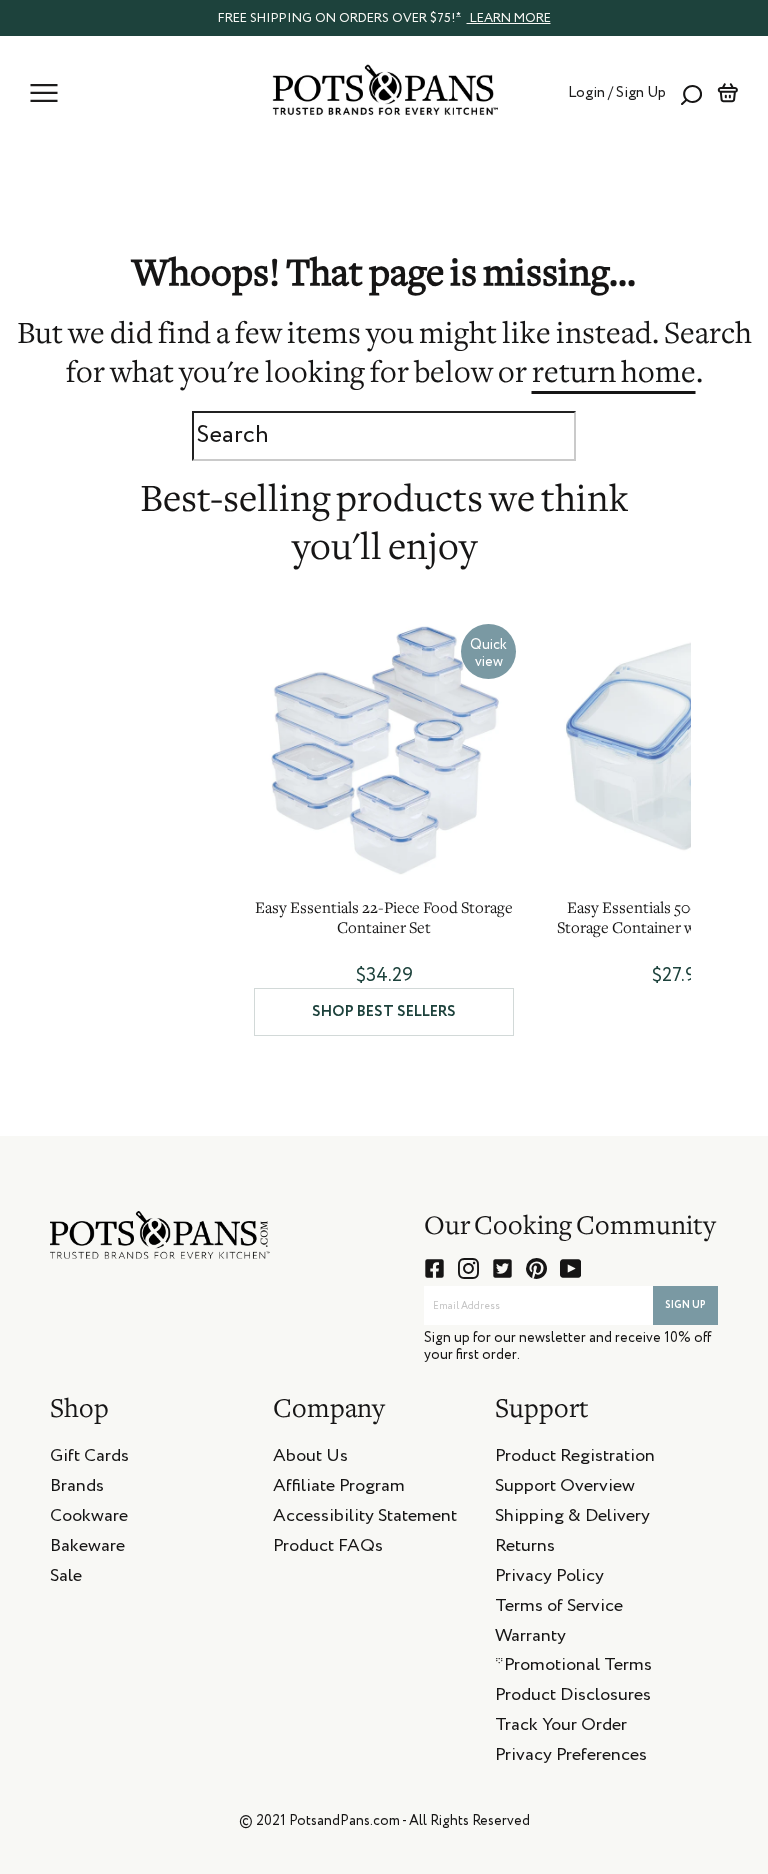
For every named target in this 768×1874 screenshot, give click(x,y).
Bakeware (87, 1549)
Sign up (685, 1305)
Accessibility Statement (365, 1519)
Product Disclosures (573, 1698)
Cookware (89, 1519)
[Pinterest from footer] (536, 1268)
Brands (77, 1489)
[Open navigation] (44, 93)
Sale (66, 1579)
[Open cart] (727, 93)
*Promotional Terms (573, 1668)
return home (614, 375)
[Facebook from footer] (434, 1268)
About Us (310, 1459)
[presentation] (384, 17)
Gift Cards (89, 1459)
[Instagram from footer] (468, 1268)
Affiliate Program (339, 1489)
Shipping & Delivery (572, 1519)
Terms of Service (559, 1609)
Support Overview (565, 1489)
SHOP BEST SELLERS (384, 1011)
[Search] (691, 93)
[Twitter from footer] (502, 1268)
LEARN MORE (509, 18)
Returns (525, 1549)
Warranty (530, 1639)
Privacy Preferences (571, 1758)
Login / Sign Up (617, 92)
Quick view (488, 653)
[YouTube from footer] (570, 1268)
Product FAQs (328, 1549)
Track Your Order (561, 1728)
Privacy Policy (549, 1579)
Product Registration (575, 1459)
